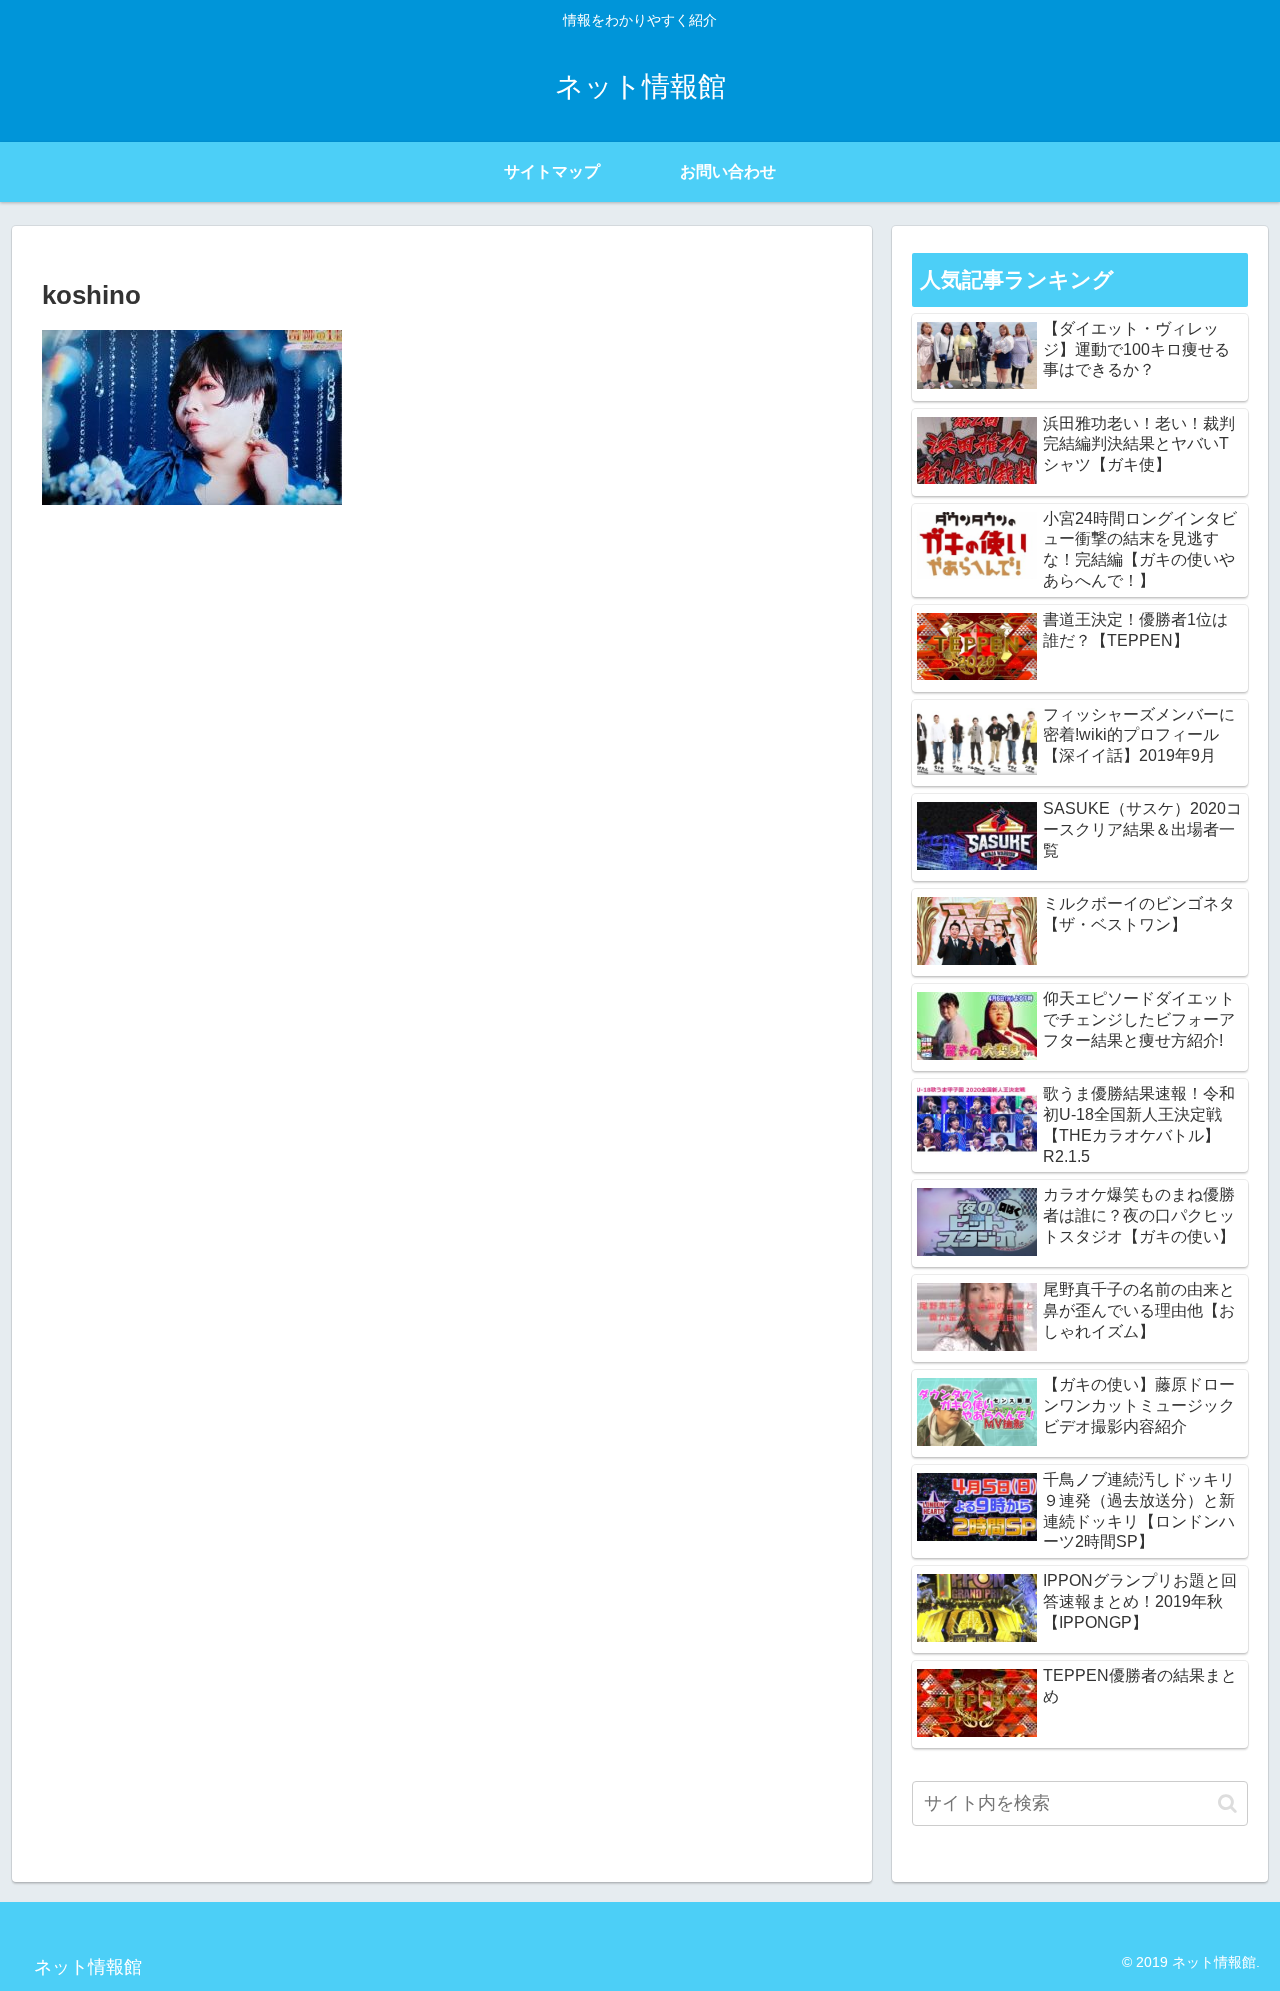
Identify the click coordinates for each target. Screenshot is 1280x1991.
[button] (1227, 1803)
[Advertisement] (442, 670)
